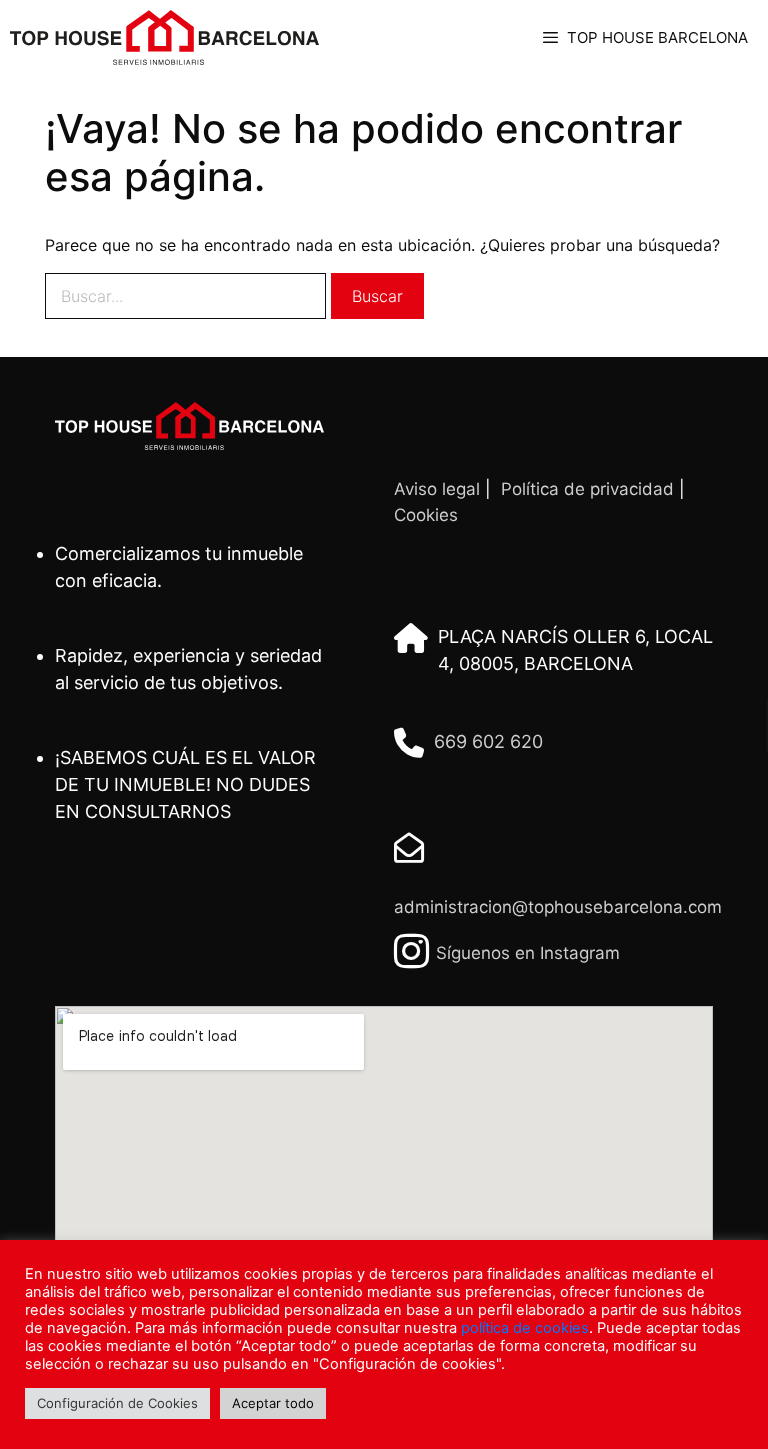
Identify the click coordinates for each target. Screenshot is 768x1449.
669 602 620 (488, 741)
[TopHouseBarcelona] (164, 37)
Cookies (426, 515)
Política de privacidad (587, 489)
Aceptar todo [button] (273, 1403)
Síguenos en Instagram (528, 953)
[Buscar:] (185, 296)
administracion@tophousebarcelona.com (558, 907)
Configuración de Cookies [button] (117, 1403)
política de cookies (525, 1328)
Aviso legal (437, 489)
